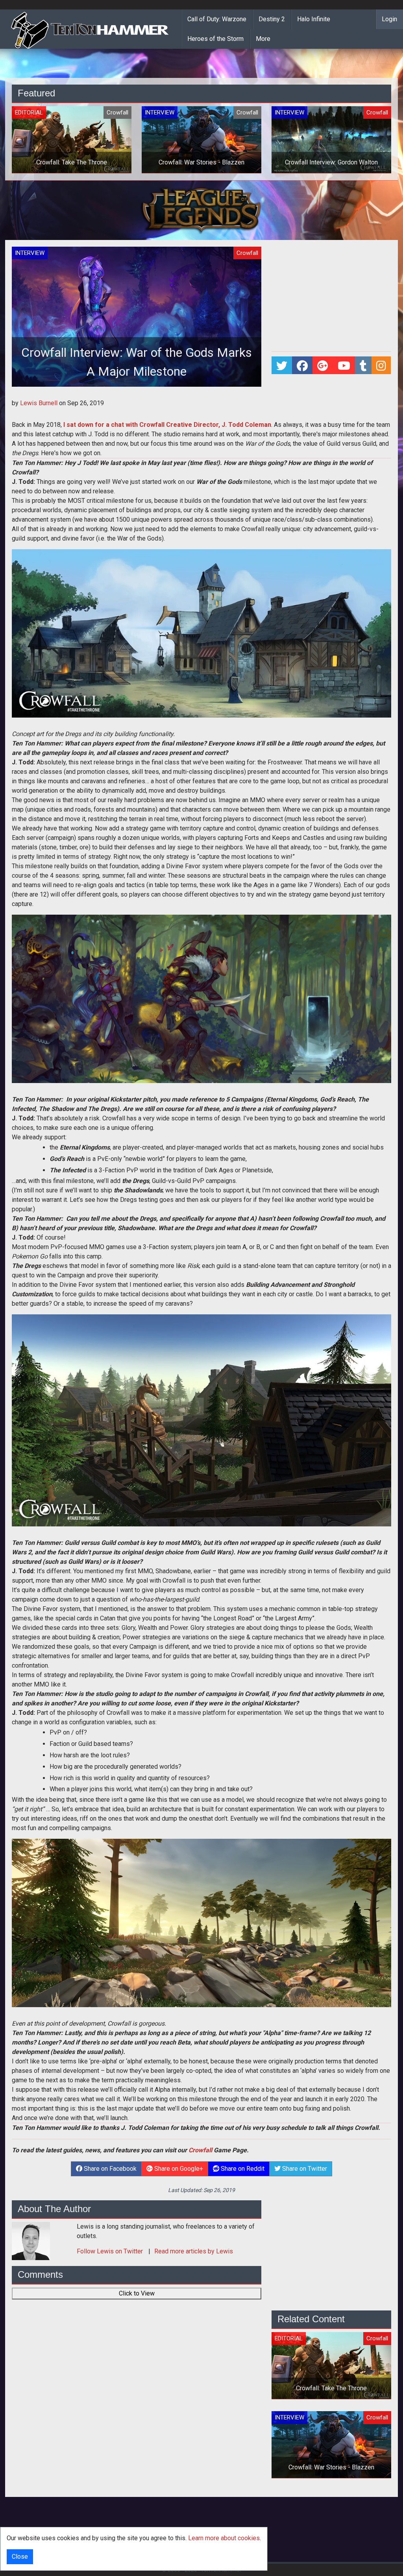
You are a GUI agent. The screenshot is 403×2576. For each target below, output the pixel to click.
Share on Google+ (178, 2169)
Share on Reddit (242, 2169)
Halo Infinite (314, 19)
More (263, 39)
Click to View (137, 2293)
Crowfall (200, 2150)
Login (389, 19)
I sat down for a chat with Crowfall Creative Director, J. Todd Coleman (167, 425)
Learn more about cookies (224, 2538)
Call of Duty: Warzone (217, 19)
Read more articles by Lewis (194, 2251)
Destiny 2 (272, 19)
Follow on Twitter (111, 2251)
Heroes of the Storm (215, 39)
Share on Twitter (304, 2169)
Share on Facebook (109, 2169)
